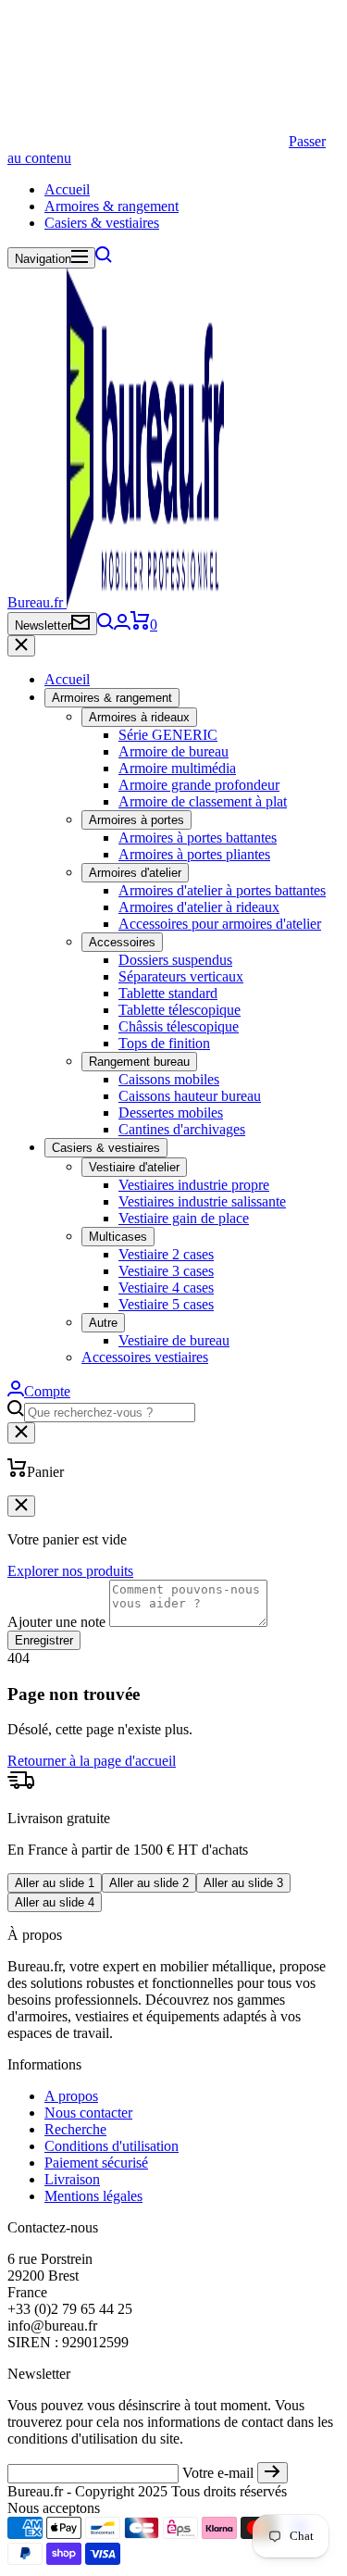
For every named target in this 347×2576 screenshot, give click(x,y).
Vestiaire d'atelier (134, 1167)
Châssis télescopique (179, 1026)
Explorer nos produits (70, 1571)
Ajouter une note (56, 1622)
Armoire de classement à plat (203, 801)
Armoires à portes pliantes (194, 854)
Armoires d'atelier (135, 873)
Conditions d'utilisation (112, 2146)
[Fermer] (21, 646)
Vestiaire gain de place (184, 1218)
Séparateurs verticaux (181, 976)
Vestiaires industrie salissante (202, 1201)
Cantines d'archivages (182, 1129)
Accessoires (122, 942)
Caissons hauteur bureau (190, 1096)
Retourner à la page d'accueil (92, 1761)
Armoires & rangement (112, 206)
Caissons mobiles (169, 1079)
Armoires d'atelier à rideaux (199, 907)
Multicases (118, 1237)
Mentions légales (93, 2196)
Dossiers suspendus (175, 960)
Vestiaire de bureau (174, 1340)
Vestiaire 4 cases (166, 1288)
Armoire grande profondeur (199, 785)
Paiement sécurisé (96, 2163)
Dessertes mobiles (171, 1113)
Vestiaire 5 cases (166, 1304)
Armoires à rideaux (139, 717)
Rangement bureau (139, 1062)
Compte (47, 1391)
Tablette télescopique (180, 1010)
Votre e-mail (218, 2473)
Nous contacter (88, 2113)
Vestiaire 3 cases (166, 1271)
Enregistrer (44, 1640)
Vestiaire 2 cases (166, 1254)
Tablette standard (168, 993)
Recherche (75, 2129)
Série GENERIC (168, 735)
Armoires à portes (136, 820)
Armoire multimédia (177, 768)
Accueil (67, 189)
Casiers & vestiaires (102, 223)
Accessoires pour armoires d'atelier (220, 924)
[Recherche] (104, 258)
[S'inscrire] (273, 2473)
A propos (71, 2096)
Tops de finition (164, 1043)
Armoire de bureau (173, 751)
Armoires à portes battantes (198, 838)
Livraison (72, 2179)
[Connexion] (122, 625)
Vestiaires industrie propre (194, 1185)
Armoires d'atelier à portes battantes (222, 890)
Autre (103, 1323)
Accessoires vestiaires (145, 1357)
